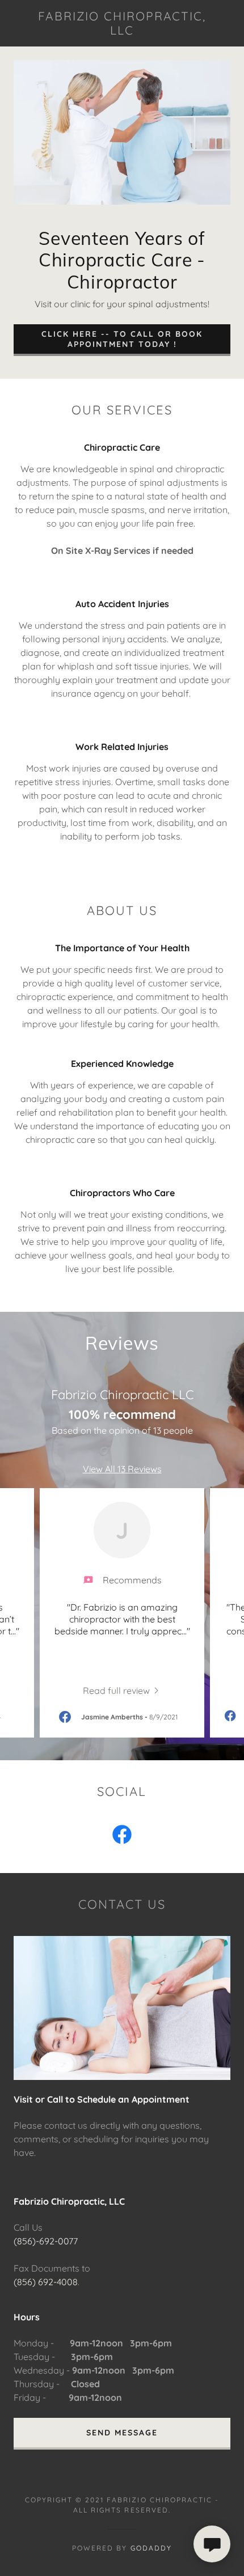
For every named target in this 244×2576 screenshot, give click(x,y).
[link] (122, 23)
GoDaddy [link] (151, 2548)
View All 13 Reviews (122, 1469)
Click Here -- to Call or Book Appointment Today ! (122, 339)
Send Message (122, 2433)
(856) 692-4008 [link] (46, 2282)
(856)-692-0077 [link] (46, 2241)
